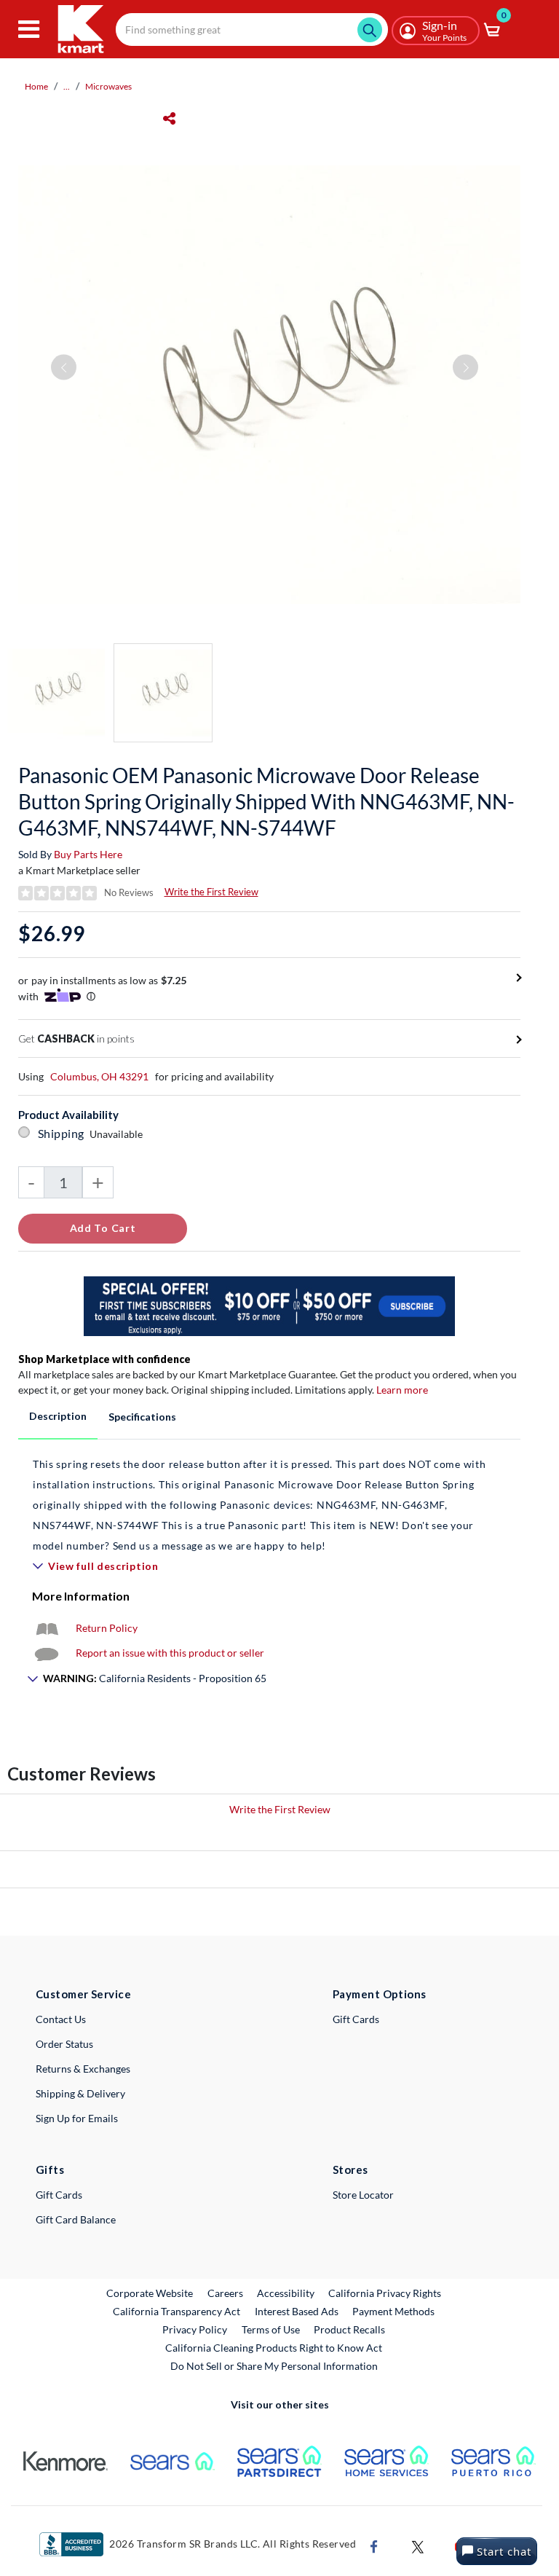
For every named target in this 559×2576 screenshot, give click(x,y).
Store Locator (363, 2195)
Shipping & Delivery (80, 2093)
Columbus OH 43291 (99, 1076)
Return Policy (107, 1628)
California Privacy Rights (385, 2293)
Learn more (402, 1390)
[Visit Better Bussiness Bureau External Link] (71, 2543)
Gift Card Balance (76, 2219)
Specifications (142, 1417)
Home (36, 86)
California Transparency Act (177, 2311)
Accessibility (286, 2293)
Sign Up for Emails (77, 2118)
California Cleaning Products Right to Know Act (274, 2348)
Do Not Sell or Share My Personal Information (274, 2366)
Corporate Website (150, 2293)
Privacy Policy (195, 2329)
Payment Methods (393, 2311)
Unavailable (118, 1134)
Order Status (64, 2044)
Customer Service (83, 1994)
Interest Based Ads (297, 2311)
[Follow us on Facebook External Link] (374, 2545)
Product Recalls (350, 2329)
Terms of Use (271, 2329)
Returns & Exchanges (83, 2069)
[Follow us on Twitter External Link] (418, 2545)
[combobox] (252, 30)
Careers (226, 2293)
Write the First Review (211, 892)
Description (58, 1416)
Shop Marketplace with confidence (104, 1359)
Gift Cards (356, 2019)
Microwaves (108, 86)
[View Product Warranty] (47, 1628)
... (67, 86)
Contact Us (61, 2019)
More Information (81, 1596)
